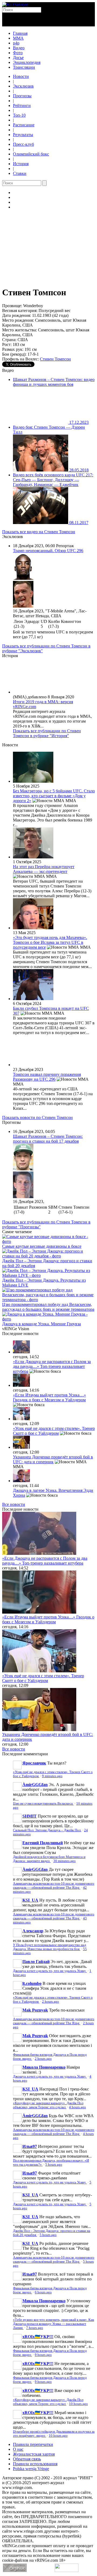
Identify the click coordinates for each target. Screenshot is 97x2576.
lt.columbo (32, 1983)
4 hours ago (77, 2107)
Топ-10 (19, 115)
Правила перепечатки (33, 2444)
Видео (19, 48)
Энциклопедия (27, 62)
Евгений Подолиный (43, 1843)
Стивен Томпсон (55, 359)
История (21, 164)
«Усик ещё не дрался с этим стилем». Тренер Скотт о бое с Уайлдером (54, 1431)
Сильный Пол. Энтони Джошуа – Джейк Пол (47, 1830)
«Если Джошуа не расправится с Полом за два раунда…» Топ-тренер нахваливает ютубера (52, 1366)
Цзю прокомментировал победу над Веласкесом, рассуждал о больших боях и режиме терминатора (48, 1307)
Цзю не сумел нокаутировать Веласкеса (43, 1804)
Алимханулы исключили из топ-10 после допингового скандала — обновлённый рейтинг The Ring (54, 1886)
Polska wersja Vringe (31, 2469)
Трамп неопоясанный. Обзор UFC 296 (48, 551)
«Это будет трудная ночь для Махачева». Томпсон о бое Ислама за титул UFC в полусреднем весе (50, 942)
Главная (20, 33)
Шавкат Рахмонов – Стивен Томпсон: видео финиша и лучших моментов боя (54, 382)
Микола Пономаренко (44, 2067)
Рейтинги (22, 105)
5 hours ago (54, 2165)
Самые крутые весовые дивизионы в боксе (42, 1246)
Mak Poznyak (35, 2010)
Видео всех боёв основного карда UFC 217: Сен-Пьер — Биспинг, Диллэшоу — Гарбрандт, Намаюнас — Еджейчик (53, 480)
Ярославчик (34, 1763)
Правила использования (35, 2464)
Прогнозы (22, 96)
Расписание (24, 125)
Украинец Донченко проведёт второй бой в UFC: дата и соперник (53, 1459)
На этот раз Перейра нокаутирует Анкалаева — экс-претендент (44, 869)
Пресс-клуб (23, 144)
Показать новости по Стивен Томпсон (37, 1117)
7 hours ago (35, 2328)
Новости (21, 76)
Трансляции (24, 67)
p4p (16, 43)
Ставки (20, 173)
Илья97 (30, 2146)
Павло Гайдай (36, 1962)
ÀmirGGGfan (35, 1785)
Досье (18, 58)
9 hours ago (43, 2355)
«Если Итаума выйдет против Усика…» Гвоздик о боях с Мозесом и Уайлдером (49, 1397)
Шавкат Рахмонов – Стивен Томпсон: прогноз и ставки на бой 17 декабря (48, 1139)
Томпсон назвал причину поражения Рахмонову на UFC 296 (47, 1077)
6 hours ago (43, 2292)
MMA (18, 38)
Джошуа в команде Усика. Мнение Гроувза (41, 1324)
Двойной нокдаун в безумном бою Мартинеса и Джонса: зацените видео (49, 1859)
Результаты (23, 135)
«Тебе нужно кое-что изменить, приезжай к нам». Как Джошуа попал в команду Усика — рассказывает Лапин (53, 2324)
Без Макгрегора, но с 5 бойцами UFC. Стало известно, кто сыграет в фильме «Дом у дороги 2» (54, 796)
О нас (18, 2449)
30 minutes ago (65, 1861)
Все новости (14, 1504)
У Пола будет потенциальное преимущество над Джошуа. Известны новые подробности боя (50, 1947)
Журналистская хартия (34, 2454)
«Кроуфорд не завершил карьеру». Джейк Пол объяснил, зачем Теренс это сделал (48, 2105)
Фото (18, 53)
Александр (33, 1931)
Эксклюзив (23, 86)
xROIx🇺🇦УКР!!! (38, 2337)
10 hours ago (78, 2404)
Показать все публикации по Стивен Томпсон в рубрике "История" (47, 733)
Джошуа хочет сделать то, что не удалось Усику (50, 1971)
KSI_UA (30, 1900)
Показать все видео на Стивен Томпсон (39, 532)
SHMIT (30, 1816)
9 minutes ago (52, 1776)
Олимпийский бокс (31, 154)
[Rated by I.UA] (67, 2570)
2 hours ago (51, 2002)
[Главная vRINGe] (15, 4)
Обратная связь (27, 2459)
